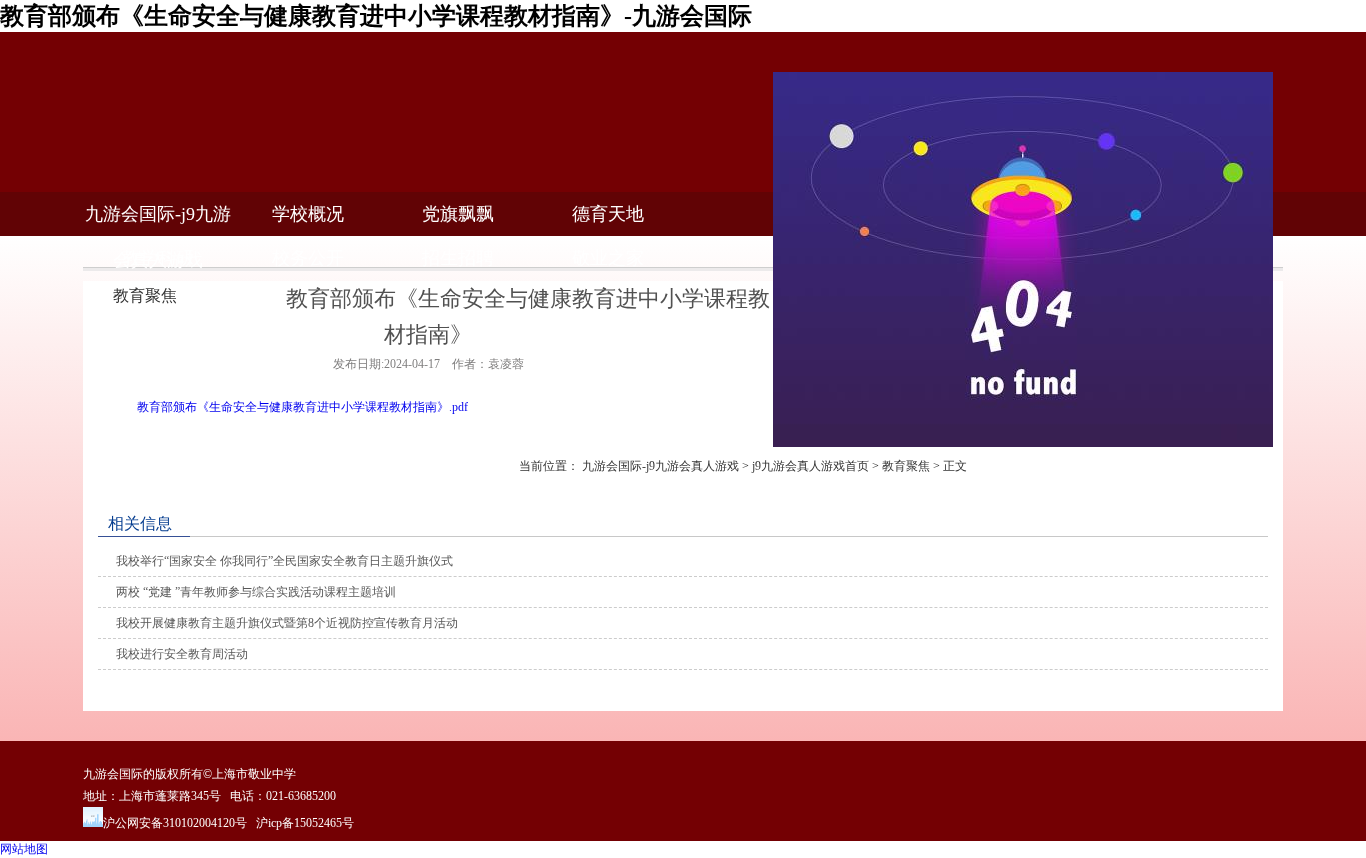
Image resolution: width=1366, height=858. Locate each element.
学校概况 (308, 214)
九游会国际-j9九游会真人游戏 (660, 466)
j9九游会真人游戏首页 (810, 466)
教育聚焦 (906, 466)
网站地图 (24, 849)
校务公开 (308, 258)
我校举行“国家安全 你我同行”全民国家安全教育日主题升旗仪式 (284, 561)
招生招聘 (458, 258)
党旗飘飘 (458, 214)
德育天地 (608, 214)
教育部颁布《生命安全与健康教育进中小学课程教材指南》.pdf (302, 407)
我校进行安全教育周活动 (182, 654)
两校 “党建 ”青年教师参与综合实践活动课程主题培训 (256, 592)
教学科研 (158, 258)
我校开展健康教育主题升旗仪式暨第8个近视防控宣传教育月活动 (287, 623)
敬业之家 (608, 258)
